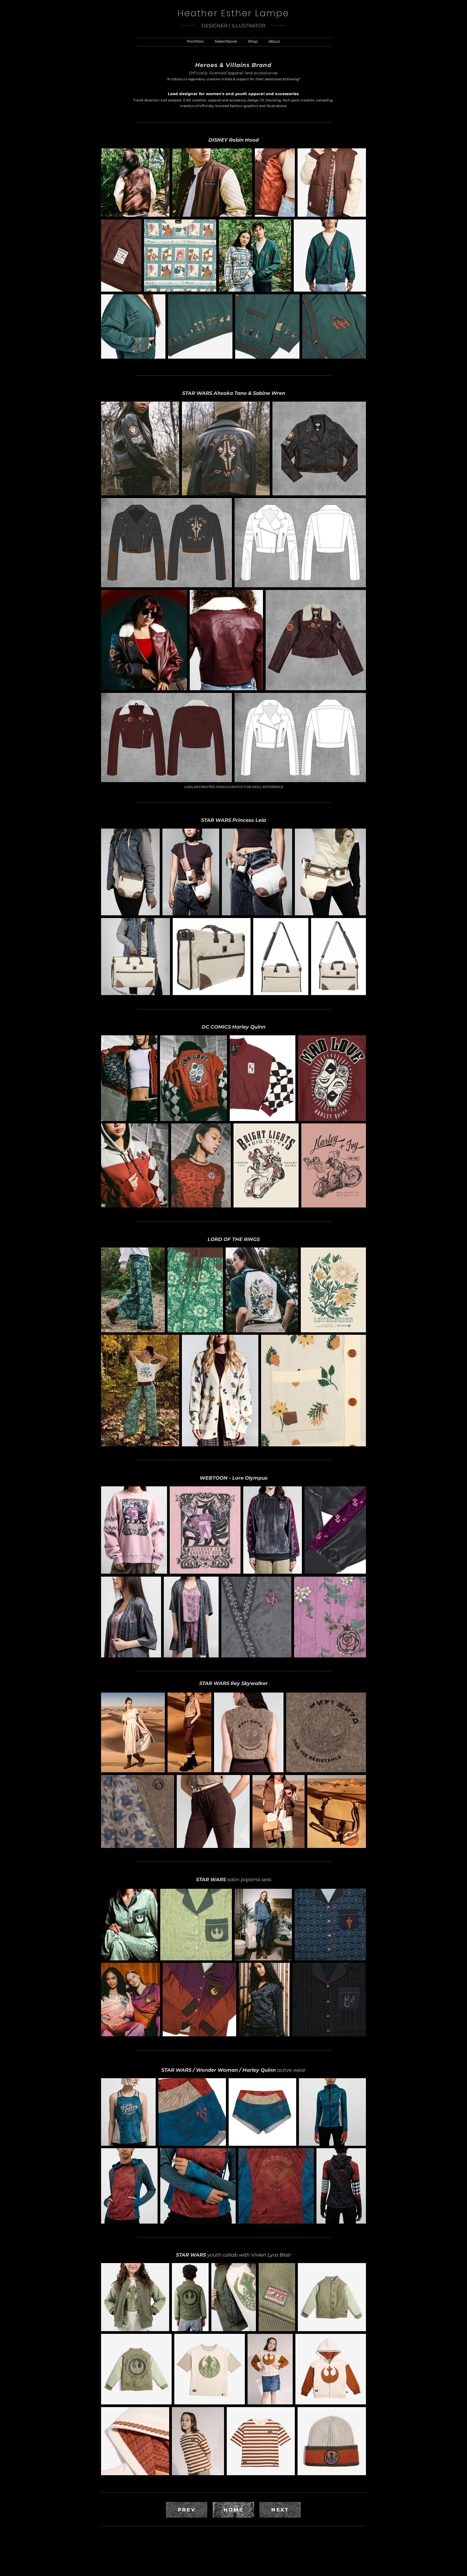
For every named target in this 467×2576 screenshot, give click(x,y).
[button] (195, 41)
